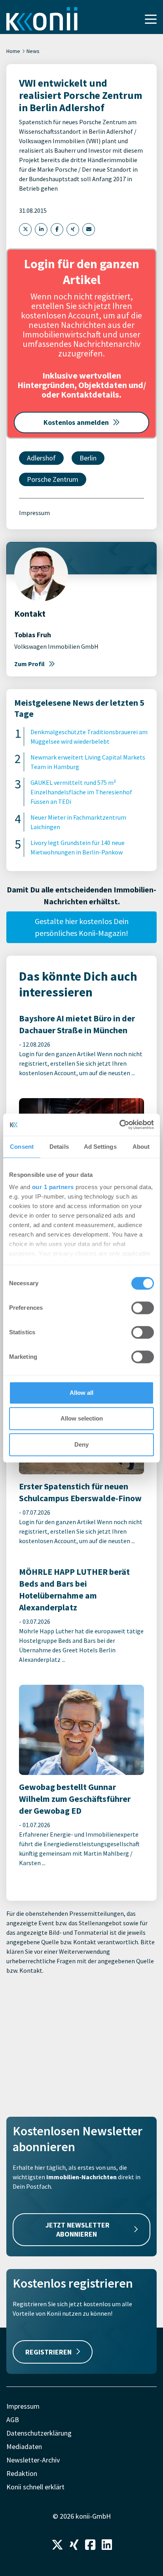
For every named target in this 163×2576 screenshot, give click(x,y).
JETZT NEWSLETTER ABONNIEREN (78, 2229)
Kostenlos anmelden (76, 422)
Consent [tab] (22, 1147)
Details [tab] (59, 1147)
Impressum (34, 513)
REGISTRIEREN (48, 2352)
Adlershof (41, 458)
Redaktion (22, 2473)
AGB (13, 2420)
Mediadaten (24, 2446)
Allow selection (82, 1418)
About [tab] (141, 1147)
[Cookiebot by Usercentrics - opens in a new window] (119, 1125)
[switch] (143, 1308)
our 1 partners (53, 1187)
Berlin (88, 458)
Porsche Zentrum (53, 479)
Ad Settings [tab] (100, 1147)
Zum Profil (29, 664)
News (33, 51)
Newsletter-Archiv (33, 2460)
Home (13, 51)
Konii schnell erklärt (35, 2487)
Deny (81, 1444)
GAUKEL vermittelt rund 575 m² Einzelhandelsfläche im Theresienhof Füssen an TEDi (81, 792)
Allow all (81, 1393)
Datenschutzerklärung (39, 2433)
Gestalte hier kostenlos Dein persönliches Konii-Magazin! (82, 927)
